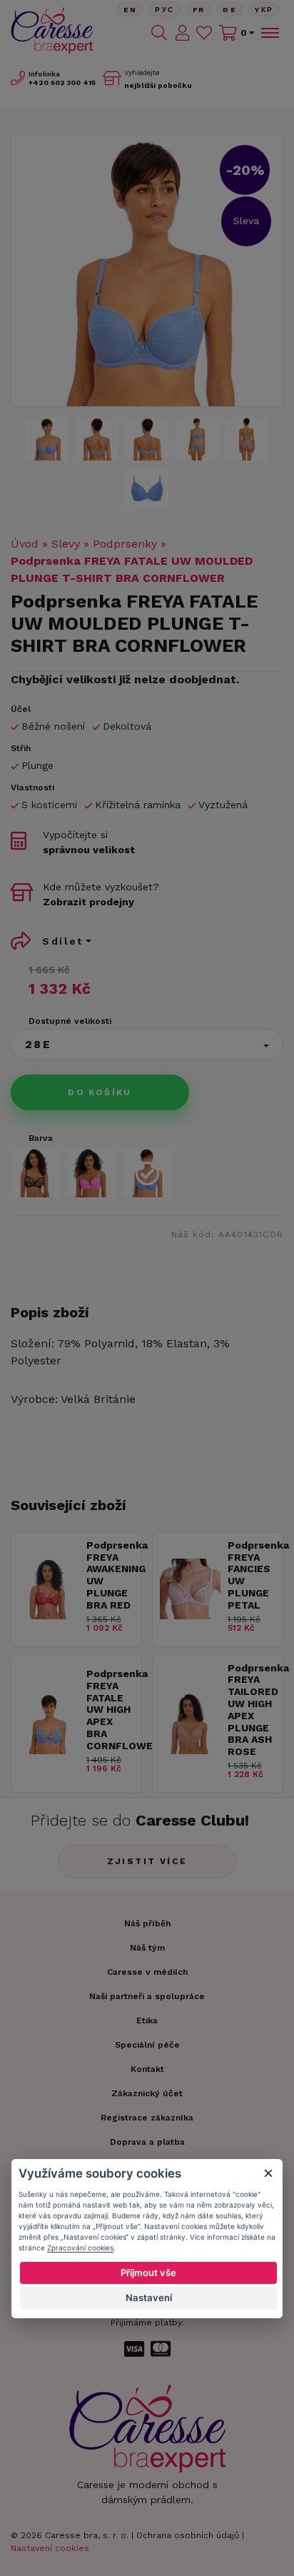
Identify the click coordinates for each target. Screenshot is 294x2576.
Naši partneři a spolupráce (147, 1996)
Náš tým (147, 1948)
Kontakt (147, 2069)
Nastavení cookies (50, 2548)
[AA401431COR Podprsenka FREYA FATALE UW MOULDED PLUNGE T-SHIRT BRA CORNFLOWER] (147, 271)
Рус (164, 10)
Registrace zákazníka (147, 2118)
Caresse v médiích (147, 1972)
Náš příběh (147, 1923)
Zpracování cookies (80, 2248)
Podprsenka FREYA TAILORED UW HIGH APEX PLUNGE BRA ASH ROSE (252, 1710)
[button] (147, 1045)
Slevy (66, 544)
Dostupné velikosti (70, 1021)
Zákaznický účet (147, 2093)
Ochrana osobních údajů (188, 2535)
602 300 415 (62, 82)
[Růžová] (91, 1172)
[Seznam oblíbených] (204, 33)
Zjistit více (147, 1861)
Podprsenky (125, 544)
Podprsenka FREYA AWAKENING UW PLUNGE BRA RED (110, 1575)
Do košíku (100, 1092)
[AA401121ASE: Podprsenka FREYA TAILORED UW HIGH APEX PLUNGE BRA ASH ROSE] (190, 1750)
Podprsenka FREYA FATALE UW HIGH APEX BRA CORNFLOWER (110, 1710)
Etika (147, 2021)
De (230, 10)
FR (199, 10)
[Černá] (35, 1172)
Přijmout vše (148, 2273)
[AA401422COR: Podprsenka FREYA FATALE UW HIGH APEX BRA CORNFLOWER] (49, 1750)
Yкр (264, 10)
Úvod (25, 544)
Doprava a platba (147, 2142)
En (131, 10)
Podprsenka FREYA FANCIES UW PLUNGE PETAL (252, 1575)
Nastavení (149, 2298)
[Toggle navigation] (269, 33)
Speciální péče (147, 2045)
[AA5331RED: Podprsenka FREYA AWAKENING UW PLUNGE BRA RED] (49, 1615)
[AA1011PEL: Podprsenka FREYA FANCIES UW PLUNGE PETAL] (190, 1615)
